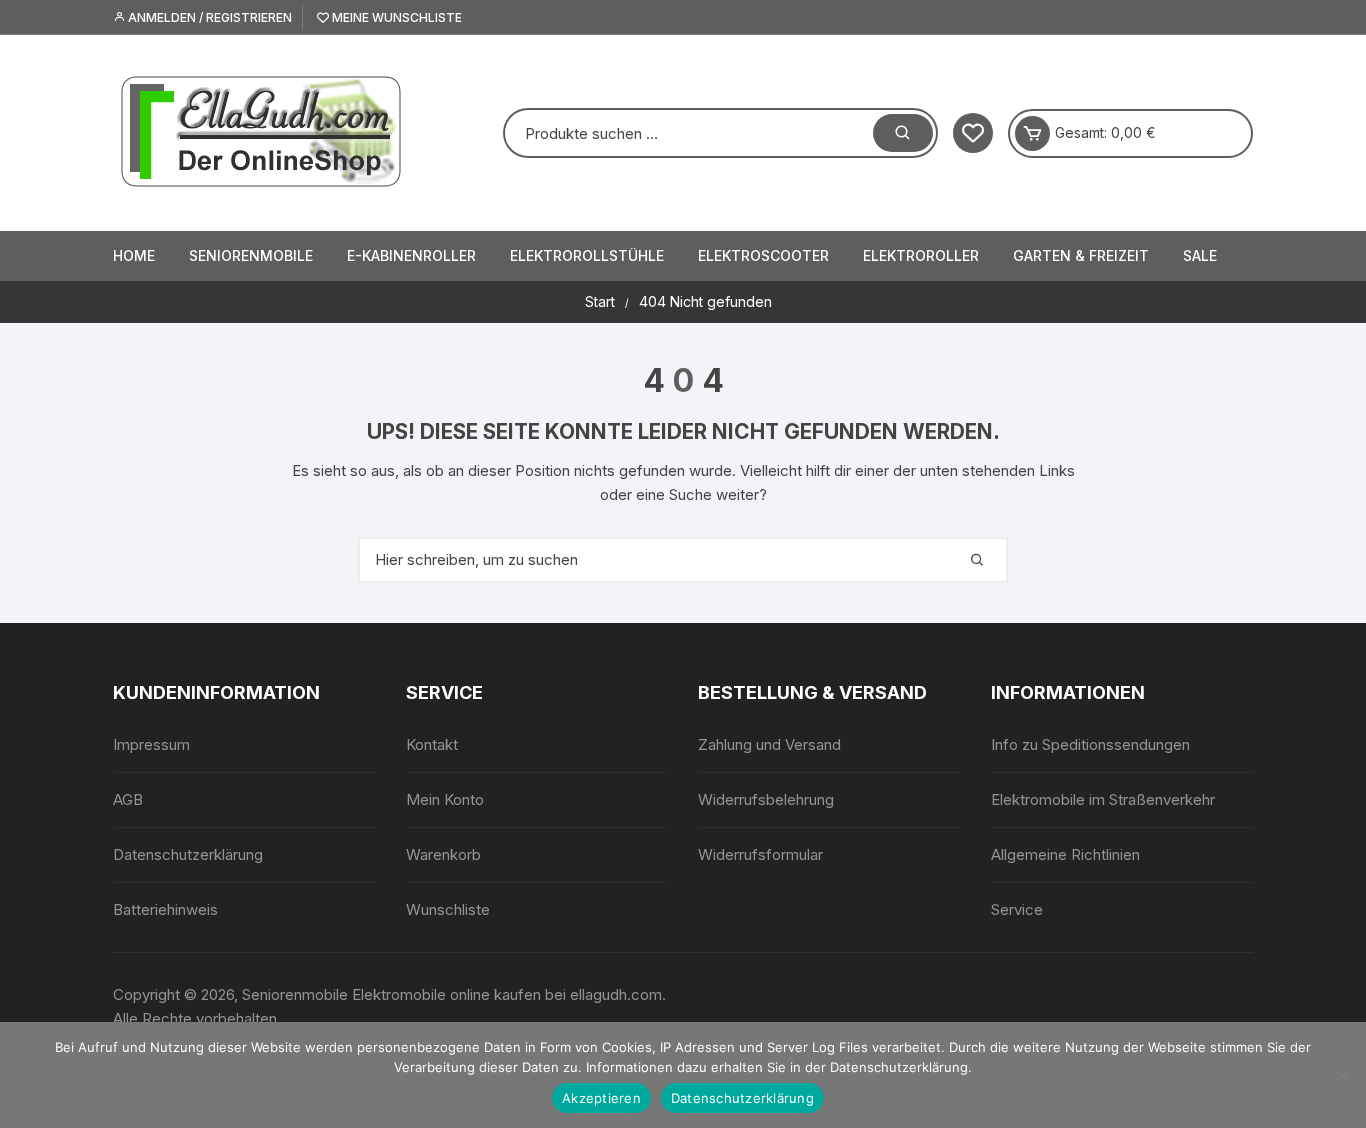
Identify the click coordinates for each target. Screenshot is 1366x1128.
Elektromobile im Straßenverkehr (1103, 799)
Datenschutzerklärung (188, 854)
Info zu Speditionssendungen (1090, 744)
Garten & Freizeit (1081, 255)
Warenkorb (443, 854)
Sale (1200, 255)
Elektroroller (921, 255)
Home (134, 255)
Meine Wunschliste (395, 17)
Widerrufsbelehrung (766, 799)
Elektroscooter (763, 255)
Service (1017, 909)
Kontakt (432, 744)
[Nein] (1341, 1075)
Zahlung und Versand (769, 744)
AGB (128, 799)
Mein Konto (445, 799)
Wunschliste (448, 909)
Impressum (151, 744)
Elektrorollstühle (587, 255)
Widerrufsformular (760, 854)
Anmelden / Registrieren (208, 17)
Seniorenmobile (251, 255)
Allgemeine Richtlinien (1065, 854)
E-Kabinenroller (411, 255)
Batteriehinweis (165, 909)
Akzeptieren (601, 1098)
